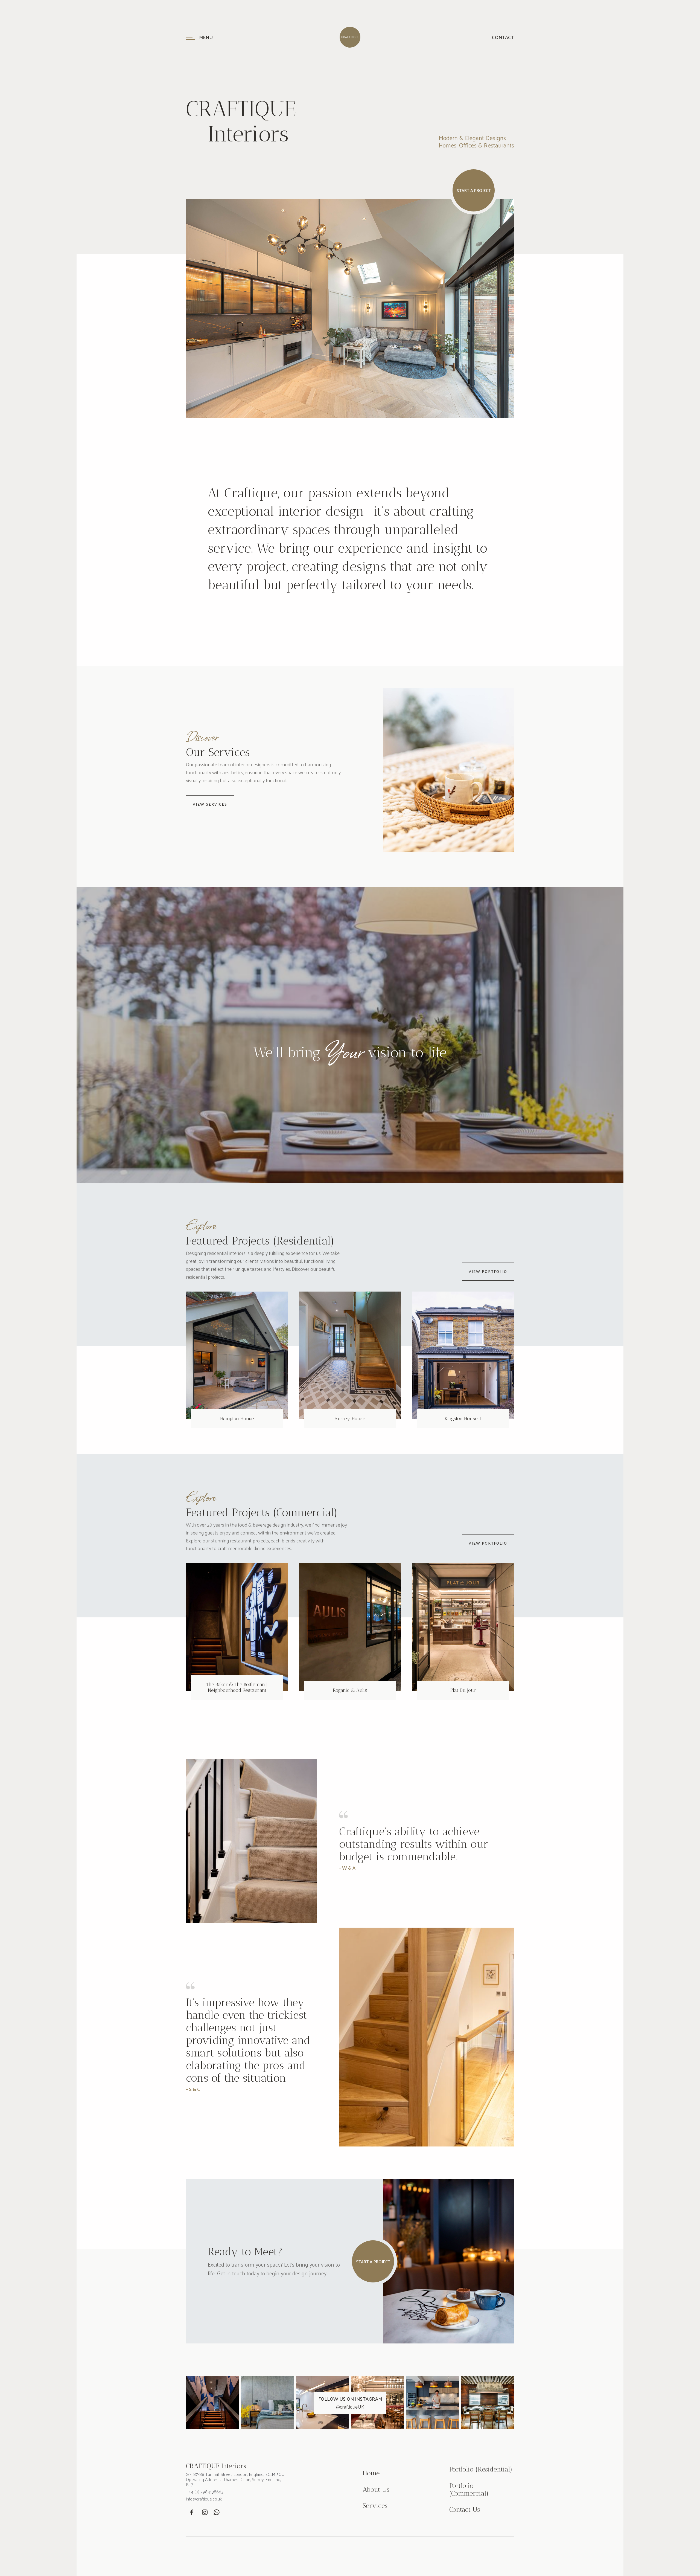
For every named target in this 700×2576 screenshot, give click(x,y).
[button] (239, 37)
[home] (350, 37)
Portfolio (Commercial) (469, 2489)
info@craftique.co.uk (204, 2499)
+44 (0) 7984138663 (205, 2492)
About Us (376, 2490)
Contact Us (465, 2510)
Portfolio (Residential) (481, 2469)
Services (375, 2506)
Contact (503, 37)
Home (371, 2473)
